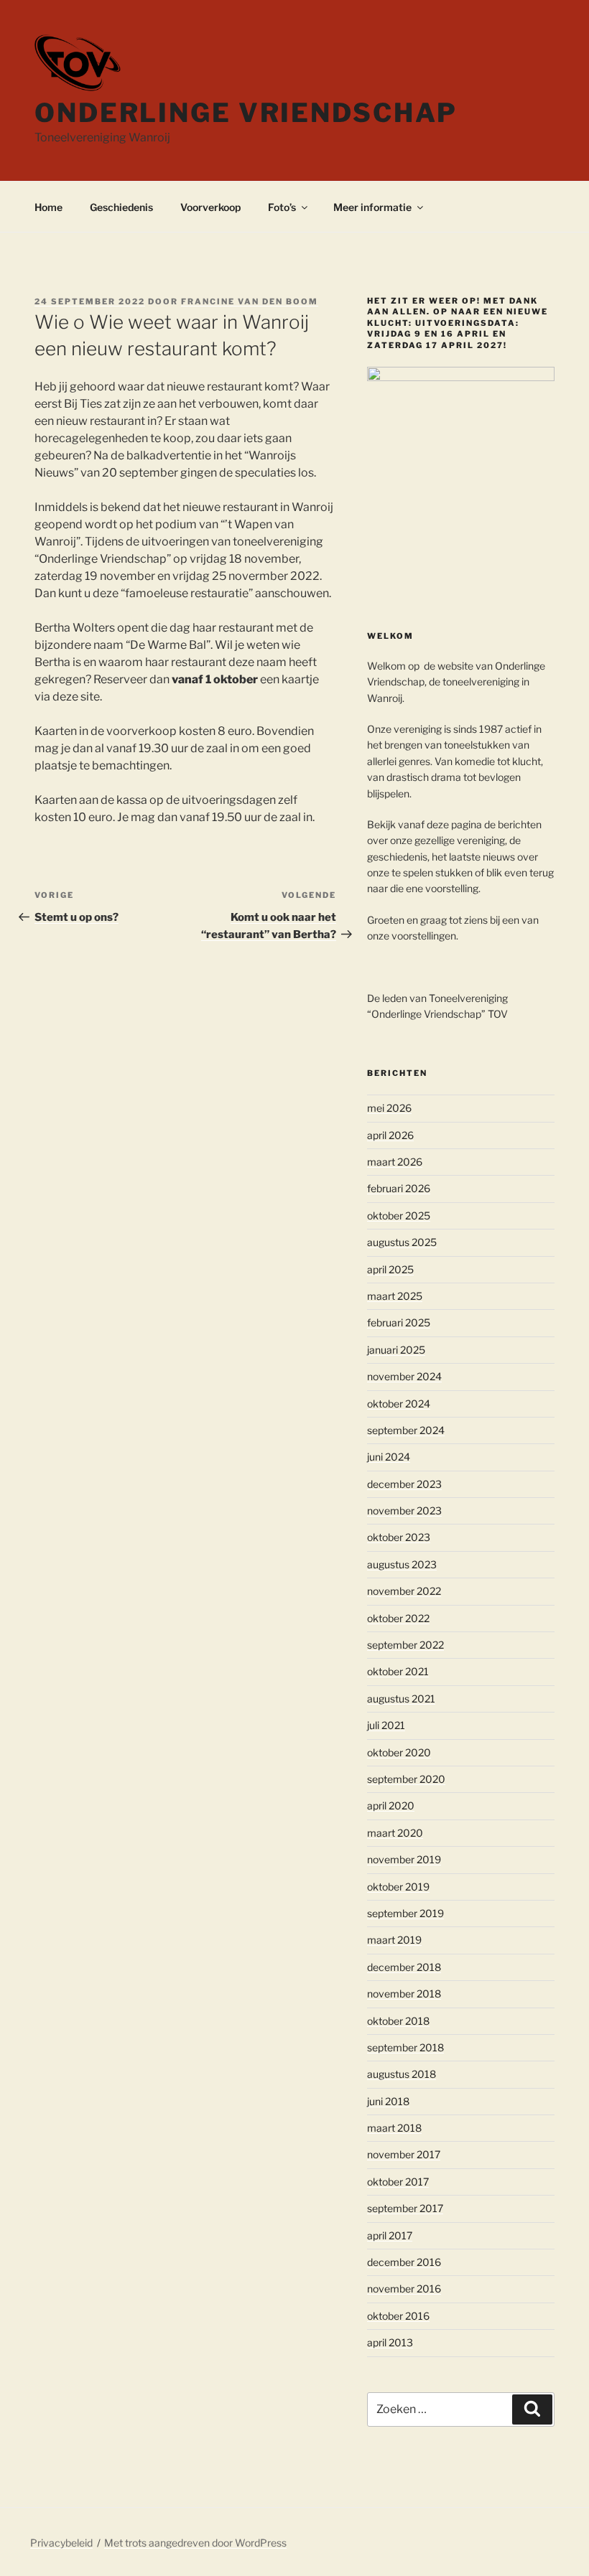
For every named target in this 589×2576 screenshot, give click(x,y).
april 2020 (391, 1805)
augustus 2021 (401, 1699)
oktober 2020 (399, 1752)
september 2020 (406, 1779)
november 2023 (404, 1511)
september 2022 (405, 1645)
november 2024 (404, 1376)
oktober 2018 (398, 2021)
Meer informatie (372, 207)
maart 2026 (395, 1162)
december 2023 (404, 1484)
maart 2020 (395, 1833)
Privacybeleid (61, 2543)
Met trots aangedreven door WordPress (195, 2543)
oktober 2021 (398, 1671)
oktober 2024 (399, 1404)
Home (48, 207)
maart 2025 (395, 1296)
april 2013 (390, 2342)
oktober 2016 (398, 2316)
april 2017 (390, 2235)
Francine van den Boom (250, 301)
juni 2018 (388, 2101)
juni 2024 (389, 1457)
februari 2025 (399, 1322)
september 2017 (405, 2208)
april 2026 (390, 1135)
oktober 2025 (399, 1216)
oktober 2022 (398, 1618)
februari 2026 (399, 1188)
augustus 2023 (402, 1564)
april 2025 (390, 1269)
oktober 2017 (398, 2182)
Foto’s (282, 207)
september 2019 (405, 1913)
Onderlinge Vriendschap (246, 113)
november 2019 (404, 1859)
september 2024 (406, 1430)
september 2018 (405, 2047)
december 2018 (404, 1967)
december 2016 (404, 2262)
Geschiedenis (121, 207)
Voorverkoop (210, 207)
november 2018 (404, 1994)
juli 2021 (386, 1725)
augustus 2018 (402, 2074)
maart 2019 (394, 1940)
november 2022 (404, 1591)
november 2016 (404, 2289)
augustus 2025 (402, 1242)
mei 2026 (389, 1108)
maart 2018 (394, 2128)
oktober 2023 (399, 1537)
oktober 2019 (398, 1887)
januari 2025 (396, 1350)
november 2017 (404, 2154)
